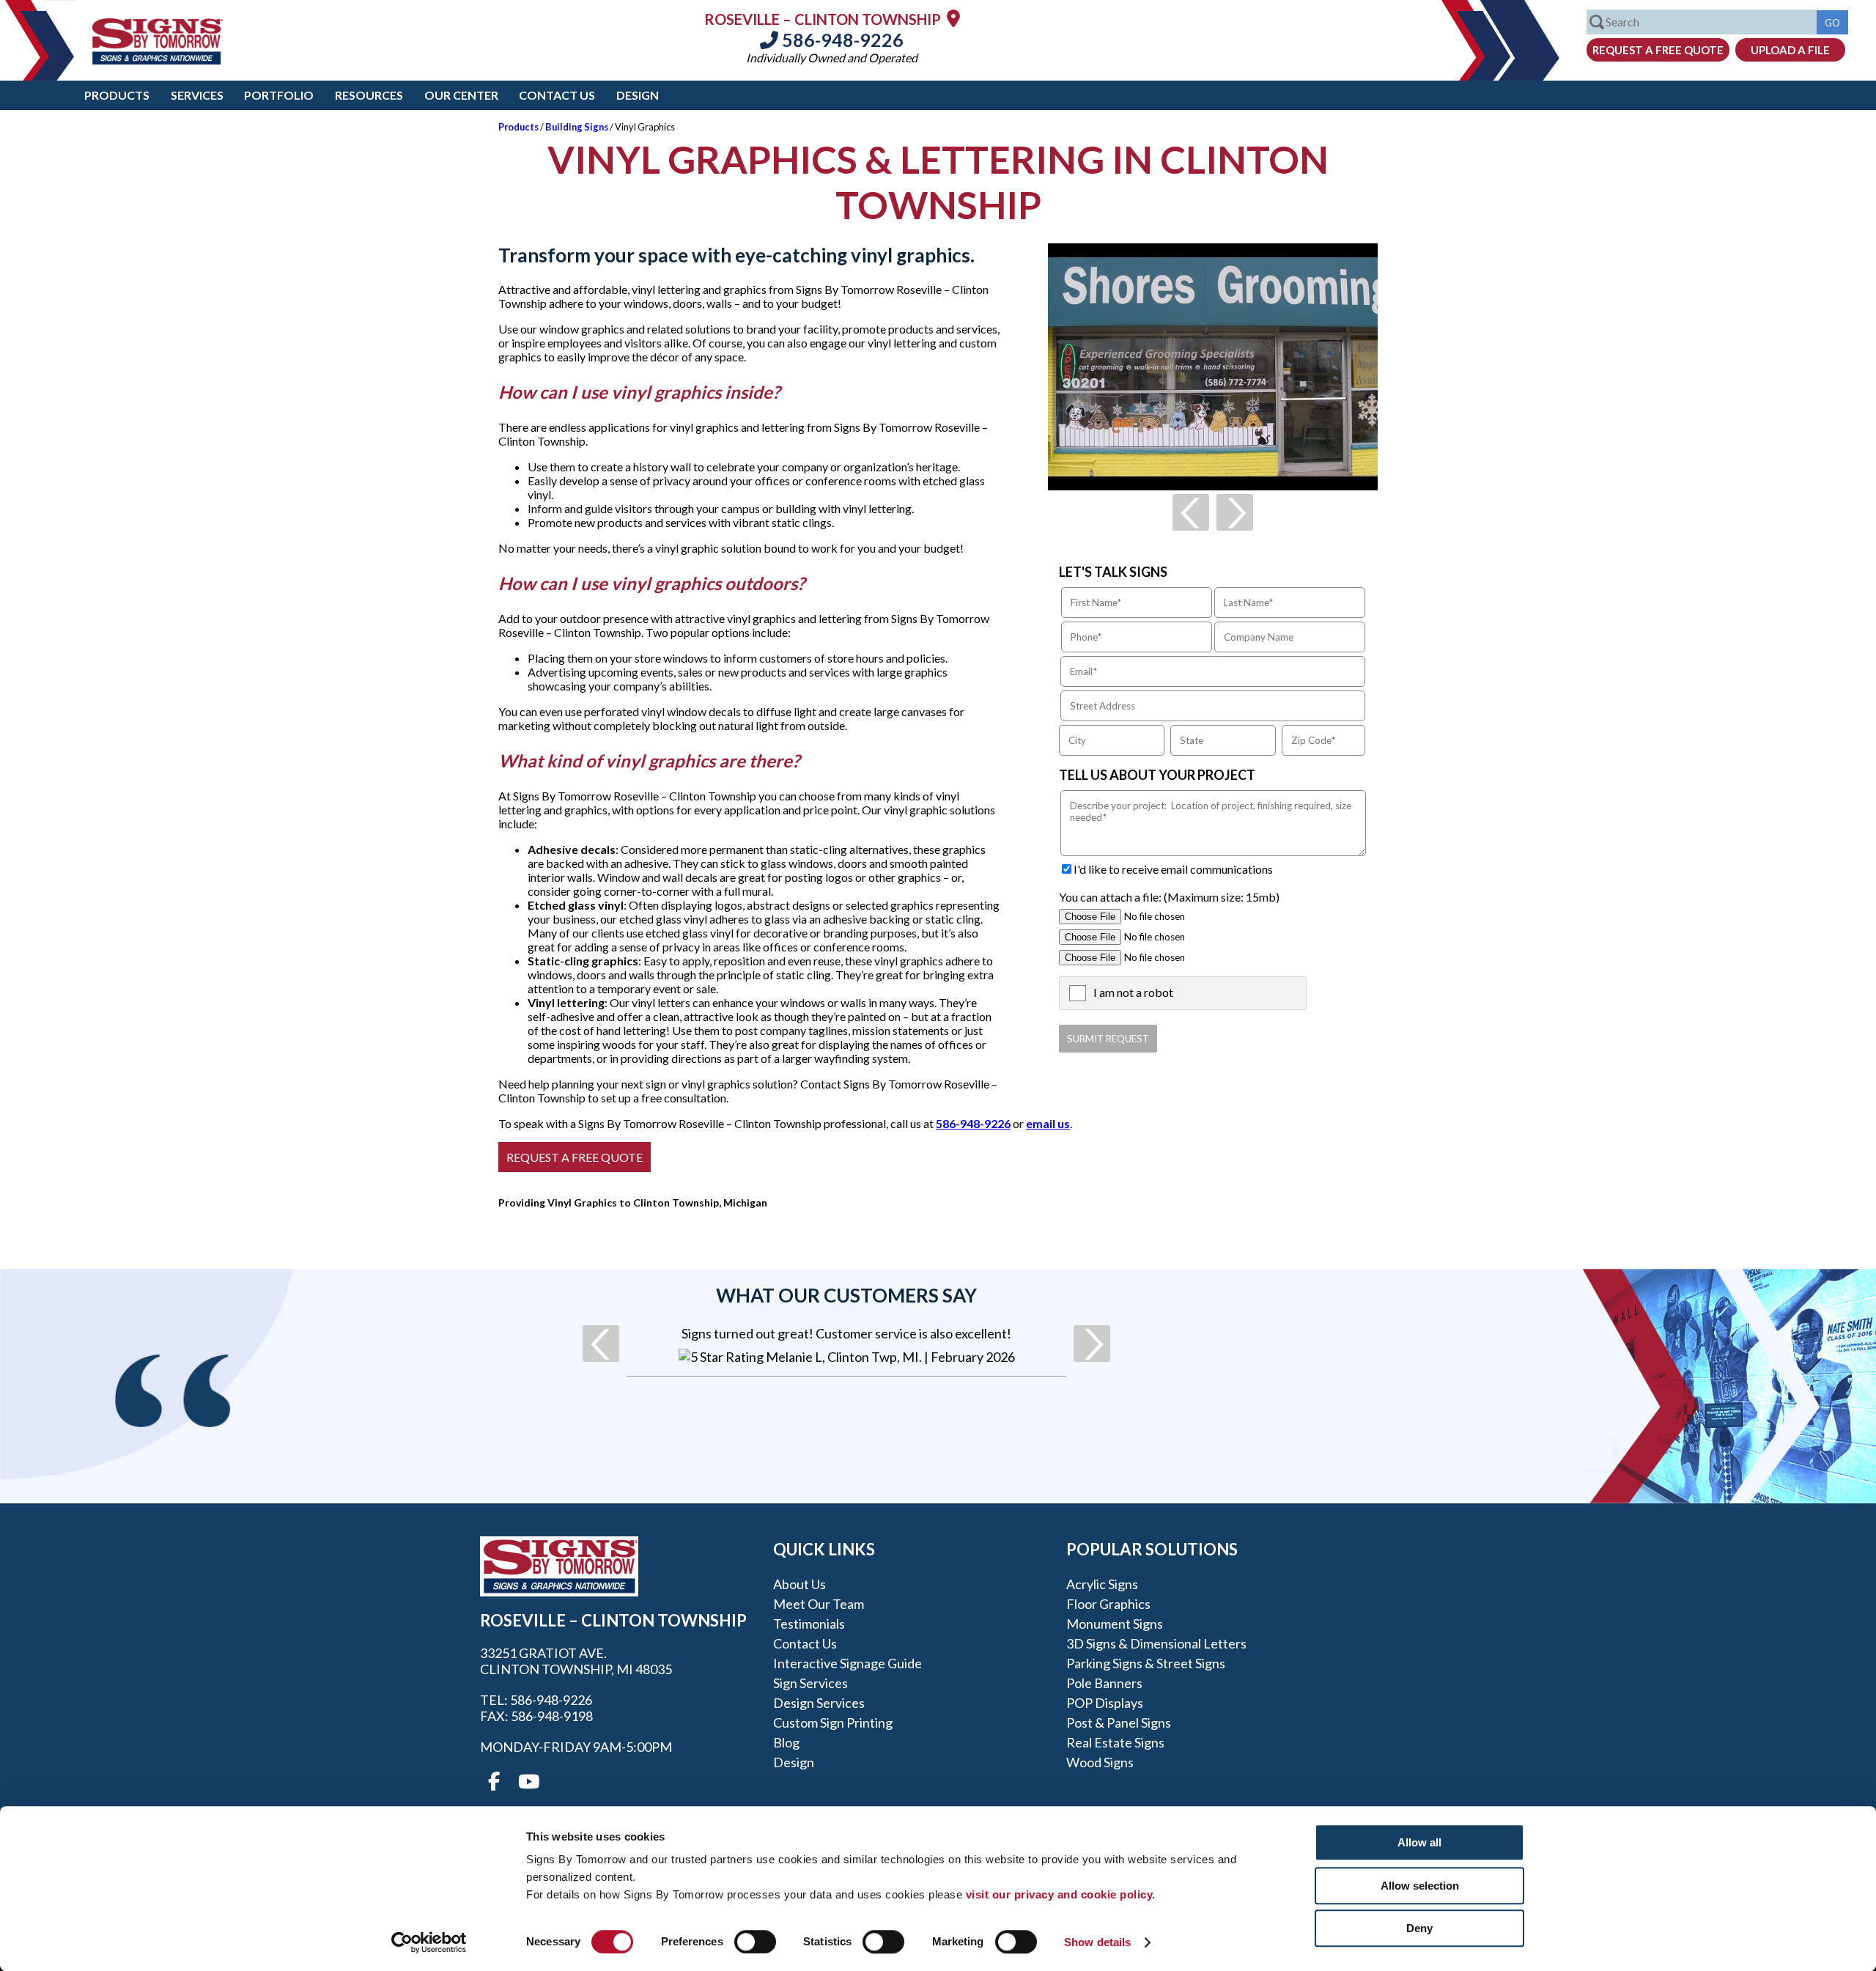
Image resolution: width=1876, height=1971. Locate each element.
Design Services (819, 1703)
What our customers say (846, 1295)
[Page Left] (1191, 512)
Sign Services (810, 1683)
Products (117, 95)
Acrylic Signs (1102, 1584)
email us (1048, 1123)
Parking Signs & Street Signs (1146, 1663)
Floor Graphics (1108, 1604)
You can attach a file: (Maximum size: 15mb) (1169, 897)
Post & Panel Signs (1119, 1723)
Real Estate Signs (1115, 1742)
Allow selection (1420, 1886)
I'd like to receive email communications (1173, 869)
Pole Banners (1104, 1683)
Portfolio (279, 95)
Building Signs (577, 127)
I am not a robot (1133, 992)
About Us (799, 1584)
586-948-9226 (841, 40)
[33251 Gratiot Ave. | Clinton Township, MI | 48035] (953, 18)
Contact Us (557, 95)
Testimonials (809, 1624)
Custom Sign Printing (833, 1723)
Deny (1419, 1928)
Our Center (461, 95)
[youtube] (528, 1782)
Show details (1097, 1942)
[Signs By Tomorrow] (158, 60)
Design (638, 95)
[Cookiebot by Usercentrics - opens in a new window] (429, 1942)
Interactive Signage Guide (847, 1663)
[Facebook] (494, 1782)
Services (197, 95)
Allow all (1419, 1842)
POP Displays (1105, 1703)
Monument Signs (1115, 1624)
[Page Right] (1235, 512)
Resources (369, 95)
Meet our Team (819, 1604)
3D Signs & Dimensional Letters (1156, 1643)
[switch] (755, 1942)
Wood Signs (1100, 1762)
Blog (786, 1742)
